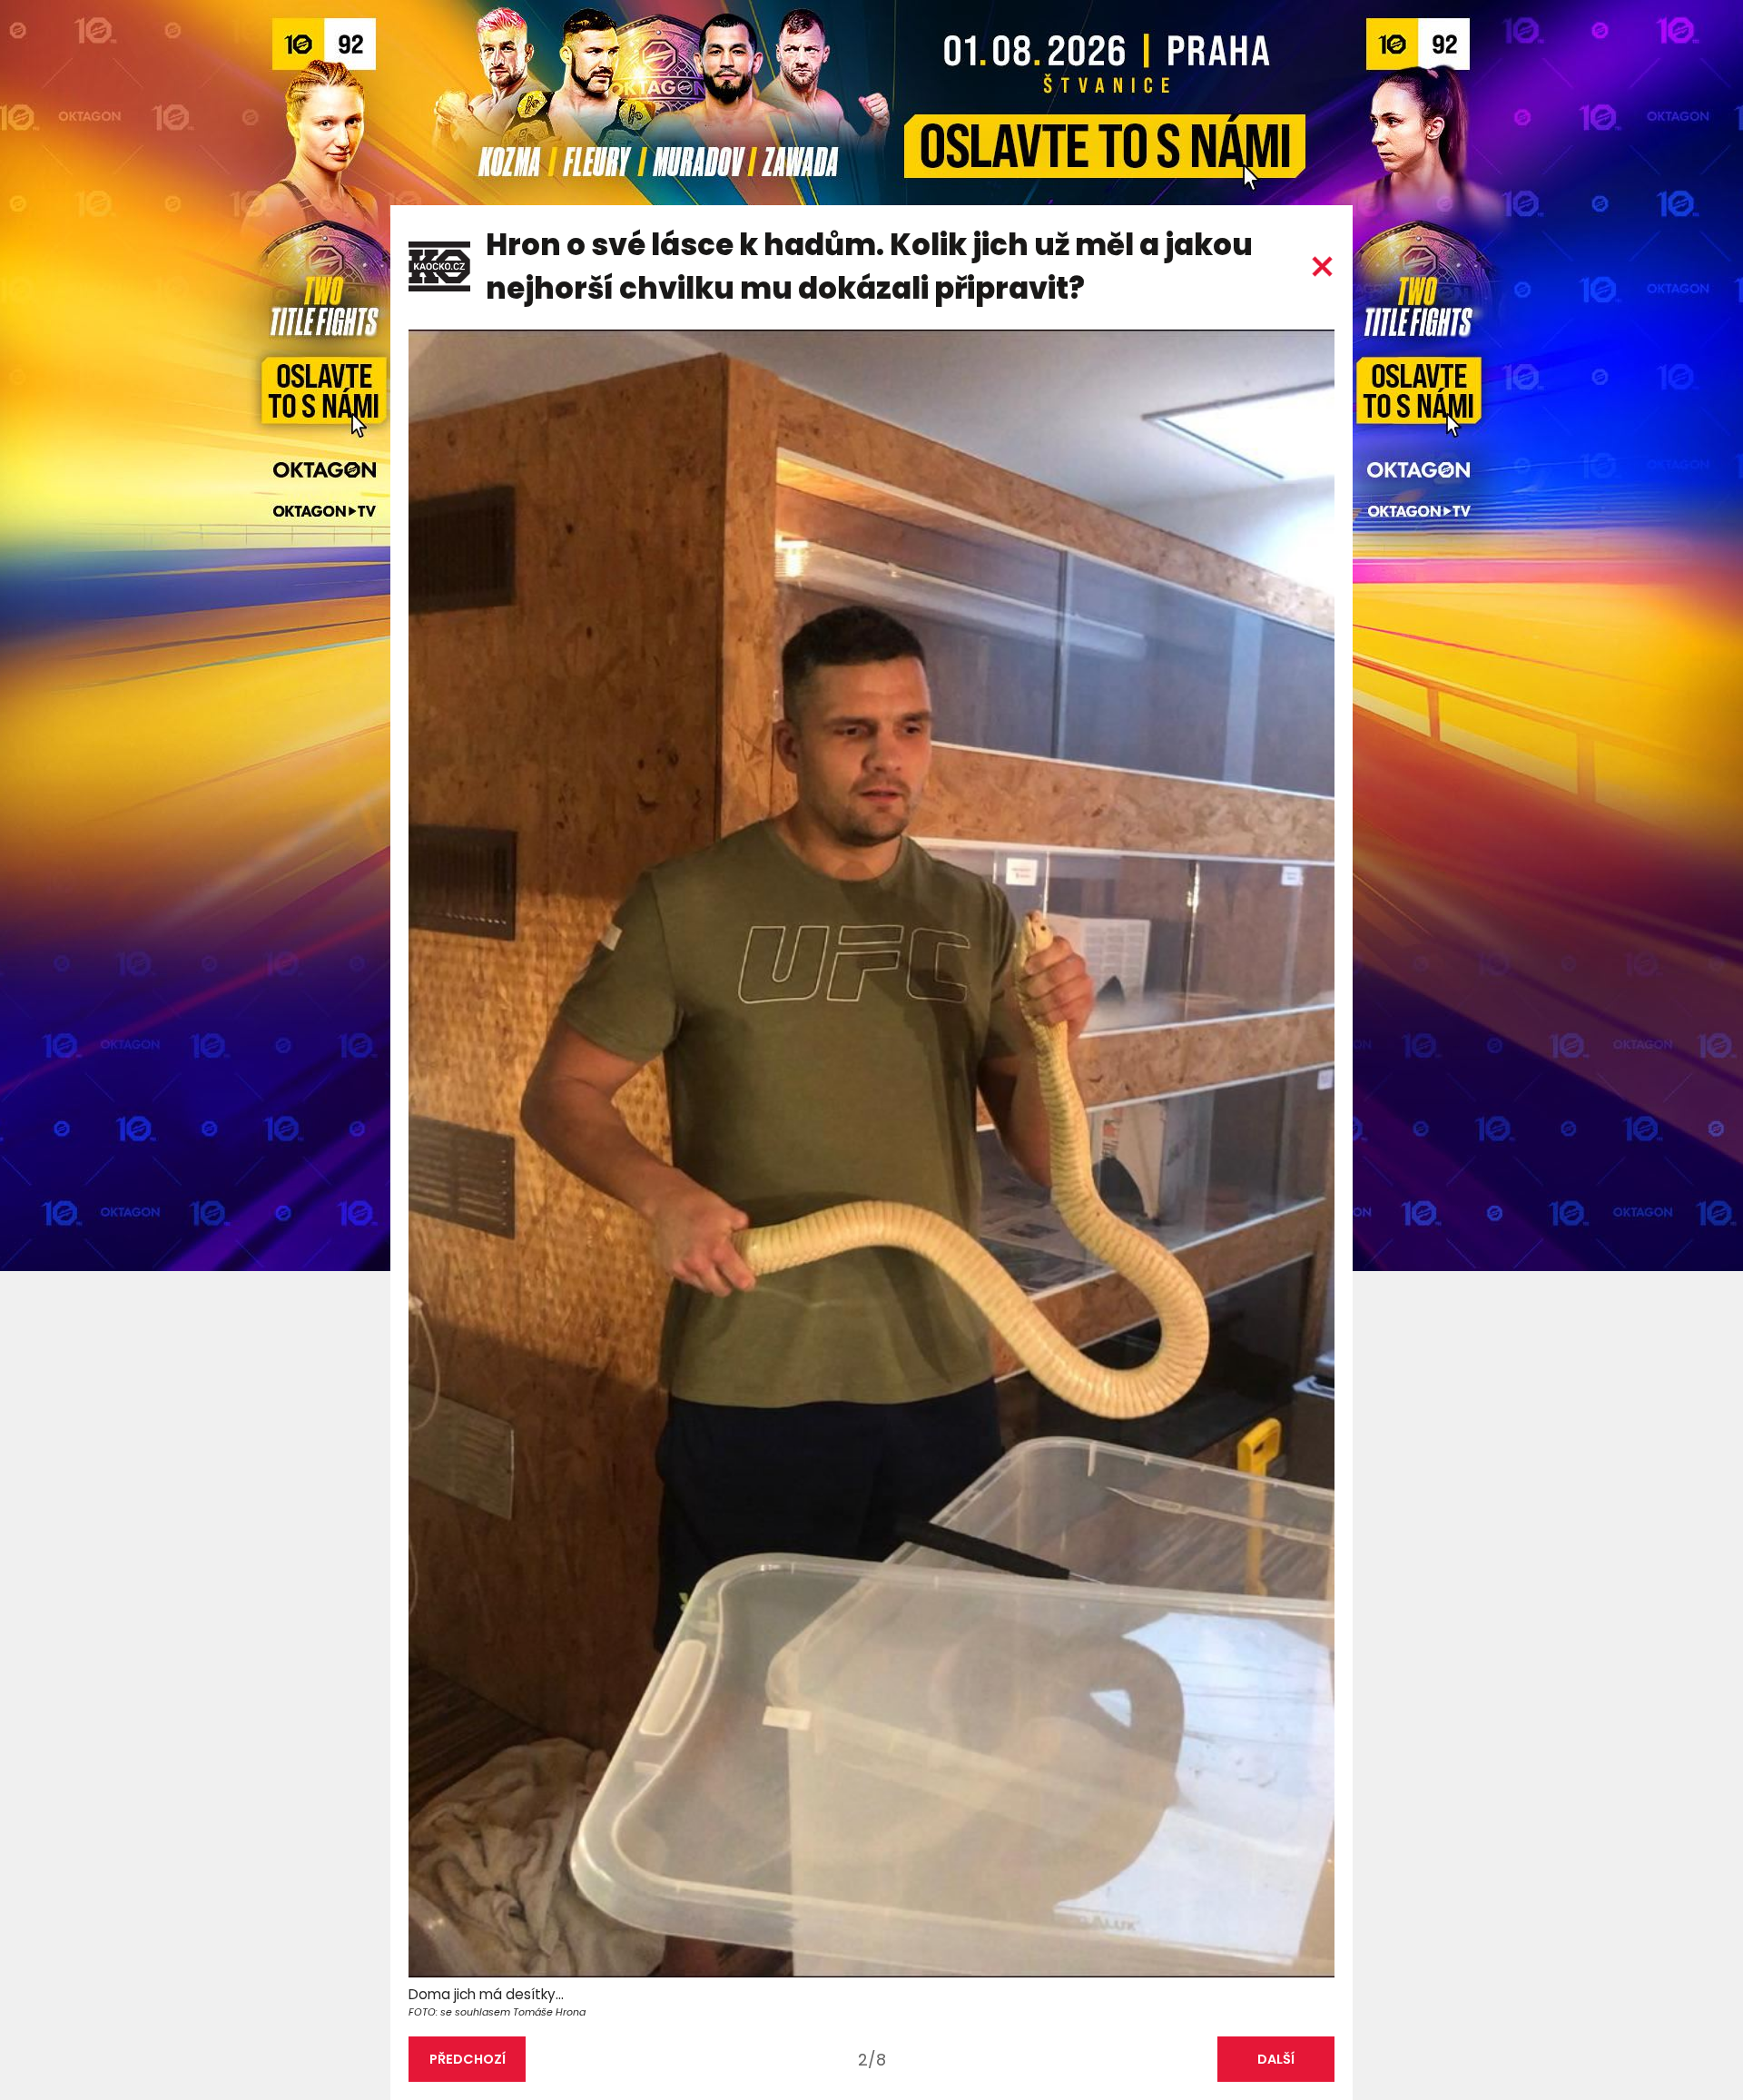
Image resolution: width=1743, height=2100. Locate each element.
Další (1276, 2059)
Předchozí (468, 2059)
